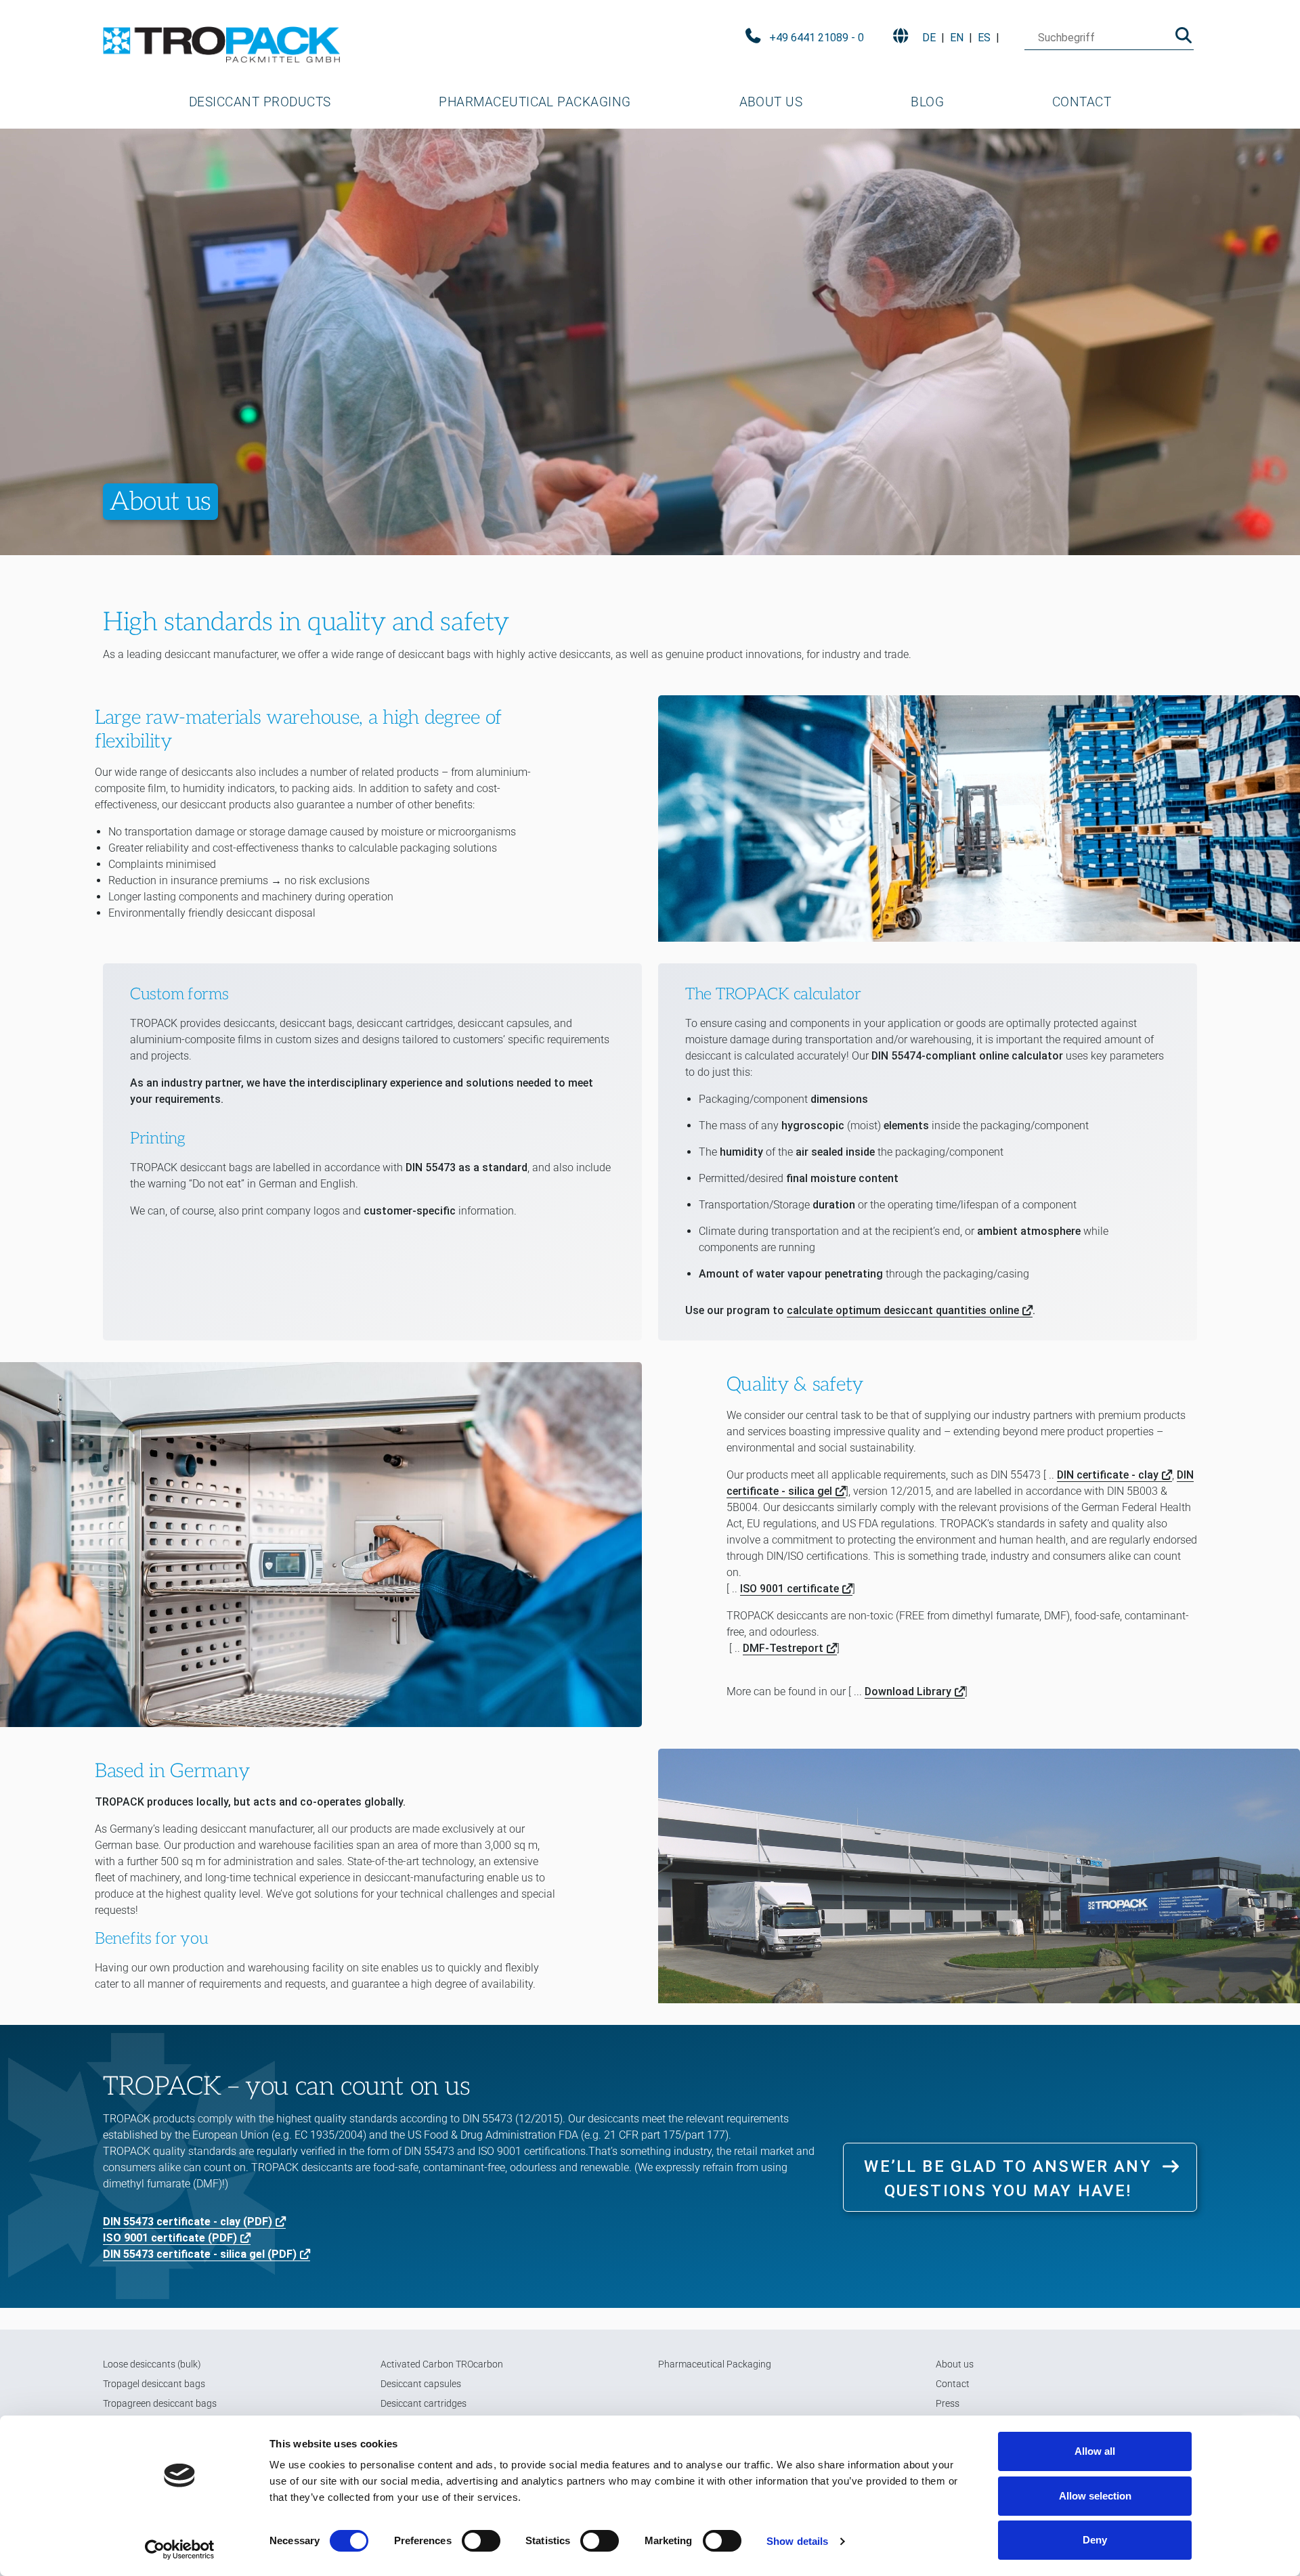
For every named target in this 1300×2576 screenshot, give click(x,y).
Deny (1095, 2540)
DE (929, 38)
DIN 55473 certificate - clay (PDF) (188, 2222)
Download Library (908, 1691)
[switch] (481, 2541)
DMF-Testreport (783, 1648)
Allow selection (1095, 2496)
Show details (797, 2541)
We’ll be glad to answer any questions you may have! (1007, 2179)
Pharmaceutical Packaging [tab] (535, 102)
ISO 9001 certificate (789, 1589)
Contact (1082, 102)
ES (984, 38)
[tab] (260, 102)
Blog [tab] (927, 102)
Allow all (1095, 2451)
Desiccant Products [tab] (260, 102)
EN (957, 38)
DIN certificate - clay (1108, 1475)
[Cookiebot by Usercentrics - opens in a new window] (180, 2550)
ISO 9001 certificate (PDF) (170, 2238)
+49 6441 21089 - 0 (817, 38)
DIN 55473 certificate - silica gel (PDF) (200, 2254)
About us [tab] (771, 102)
